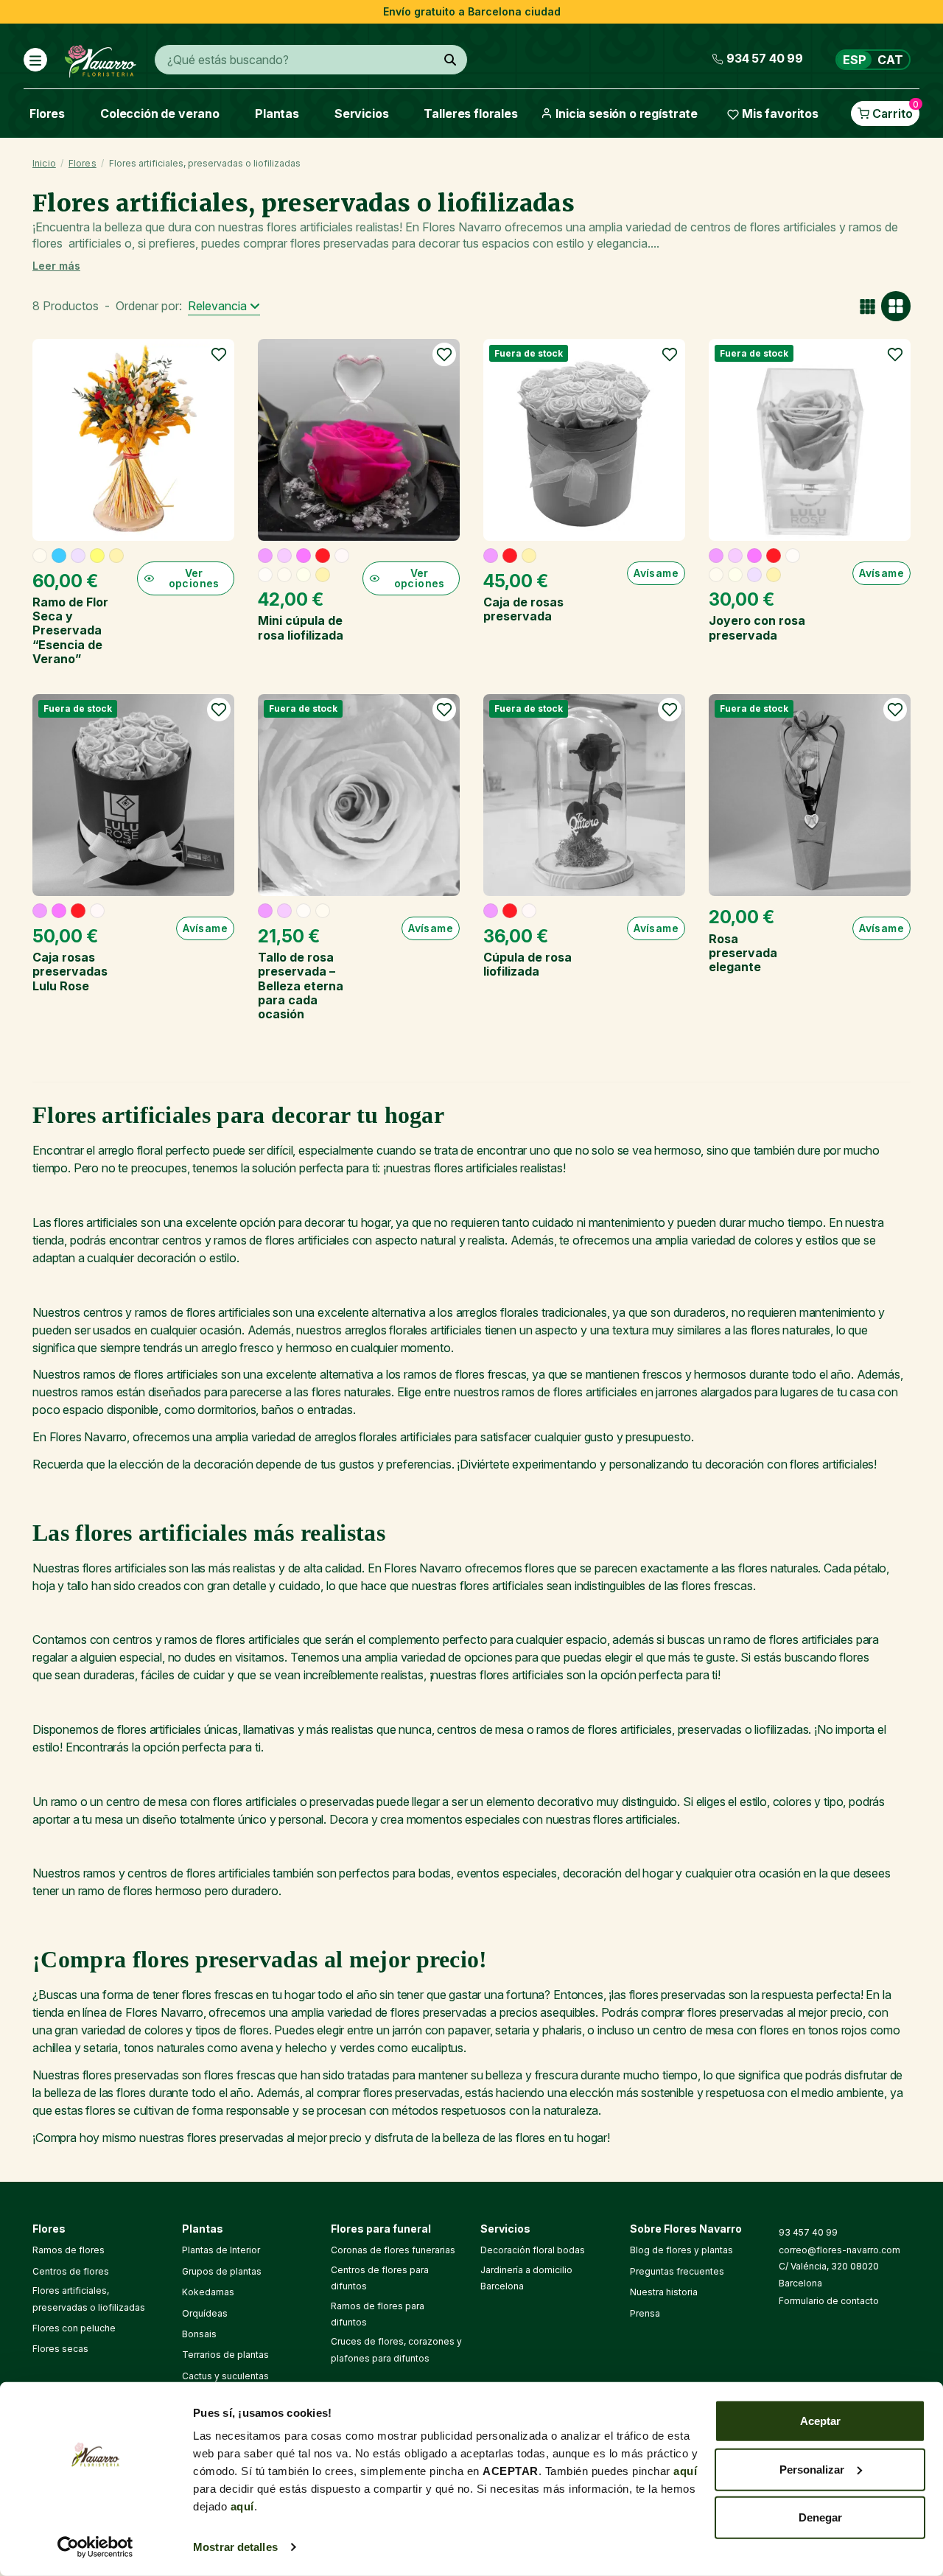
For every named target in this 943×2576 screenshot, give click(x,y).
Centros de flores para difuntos (380, 2278)
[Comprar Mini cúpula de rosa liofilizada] (359, 440)
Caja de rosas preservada (523, 609)
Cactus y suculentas (225, 2376)
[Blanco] (342, 556)
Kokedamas (208, 2292)
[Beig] (40, 556)
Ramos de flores (69, 2250)
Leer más (56, 266)
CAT (890, 60)
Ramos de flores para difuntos (378, 2314)
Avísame (656, 573)
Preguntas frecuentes (677, 2271)
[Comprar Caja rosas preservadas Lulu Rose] (133, 795)
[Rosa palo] (284, 556)
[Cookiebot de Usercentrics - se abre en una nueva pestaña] (95, 2547)
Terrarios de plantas (225, 2355)
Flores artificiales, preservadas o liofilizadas (89, 2299)
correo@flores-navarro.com (839, 2250)
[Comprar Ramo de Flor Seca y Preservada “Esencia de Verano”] (133, 440)
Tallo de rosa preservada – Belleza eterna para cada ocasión (301, 986)
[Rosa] (265, 556)
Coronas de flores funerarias (393, 2250)
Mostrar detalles (235, 2547)
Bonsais (199, 2334)
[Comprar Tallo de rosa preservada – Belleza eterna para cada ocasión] (359, 795)
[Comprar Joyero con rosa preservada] (810, 440)
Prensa (645, 2313)
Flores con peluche (74, 2328)
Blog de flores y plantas (681, 2250)
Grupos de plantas (222, 2271)
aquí (685, 2471)
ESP (855, 60)
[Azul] (59, 556)
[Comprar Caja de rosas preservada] (584, 440)
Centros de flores (71, 2271)
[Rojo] (323, 556)
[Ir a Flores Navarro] (101, 58)
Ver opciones (194, 578)
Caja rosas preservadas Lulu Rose (70, 971)
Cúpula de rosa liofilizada (527, 964)
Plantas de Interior (221, 2250)
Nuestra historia (664, 2292)
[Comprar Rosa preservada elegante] (810, 795)
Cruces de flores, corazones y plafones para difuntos (396, 2349)
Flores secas (60, 2349)
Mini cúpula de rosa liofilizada (301, 627)
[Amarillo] (97, 556)
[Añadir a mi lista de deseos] (219, 354)
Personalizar (812, 2469)
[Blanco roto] (265, 575)
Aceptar (820, 2421)
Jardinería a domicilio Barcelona (526, 2278)
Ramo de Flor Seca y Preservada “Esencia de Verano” (70, 630)
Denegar (820, 2517)
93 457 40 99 (808, 2232)
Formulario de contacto (829, 2301)
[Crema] (304, 575)
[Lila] (78, 556)
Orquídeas (205, 2313)
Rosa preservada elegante (743, 953)
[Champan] (116, 556)
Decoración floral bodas (533, 2250)
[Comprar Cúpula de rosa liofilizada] (584, 795)
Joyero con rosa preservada (757, 627)
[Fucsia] (304, 556)
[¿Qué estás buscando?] (450, 60)
